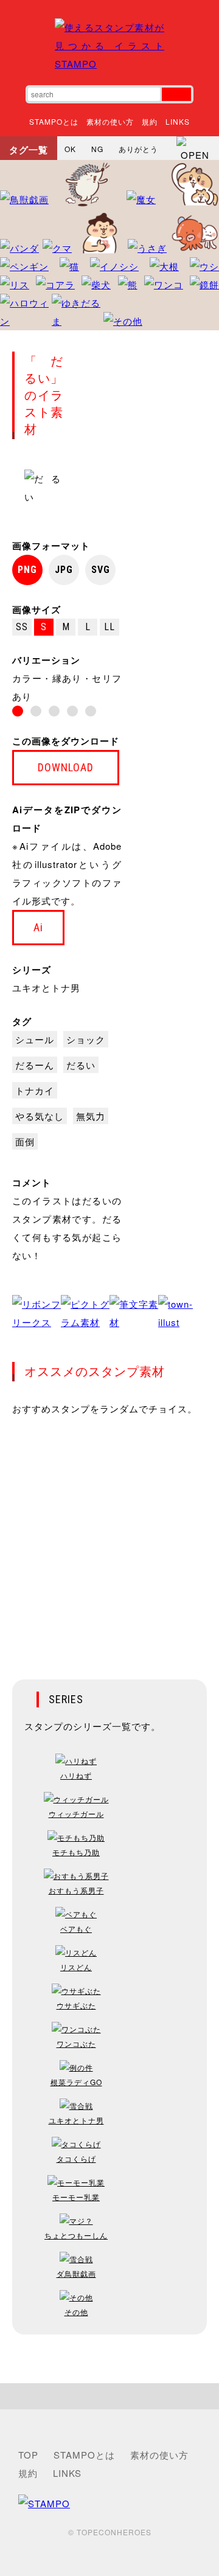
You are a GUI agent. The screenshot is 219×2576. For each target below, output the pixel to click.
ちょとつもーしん (76, 2235)
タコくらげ (76, 2158)
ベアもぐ (76, 1929)
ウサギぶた (76, 2005)
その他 (76, 2312)
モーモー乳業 (76, 2197)
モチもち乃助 (76, 1852)
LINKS (178, 121)
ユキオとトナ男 (46, 988)
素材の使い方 (110, 121)
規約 (150, 121)
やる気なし (40, 1116)
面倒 (25, 1141)
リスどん (76, 1967)
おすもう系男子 (76, 1890)
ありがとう (138, 149)
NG (97, 149)
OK (70, 149)
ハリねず (76, 1775)
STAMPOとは (54, 121)
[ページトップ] (109, 2396)
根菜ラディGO (76, 2082)
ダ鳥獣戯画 (76, 2273)
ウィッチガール (76, 1814)
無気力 (91, 1116)
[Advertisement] (109, 1540)
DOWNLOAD (66, 767)
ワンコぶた (76, 2043)
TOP (28, 2455)
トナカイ (35, 1090)
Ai (38, 927)
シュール (35, 1039)
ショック (86, 1039)
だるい (81, 1065)
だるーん (35, 1065)
